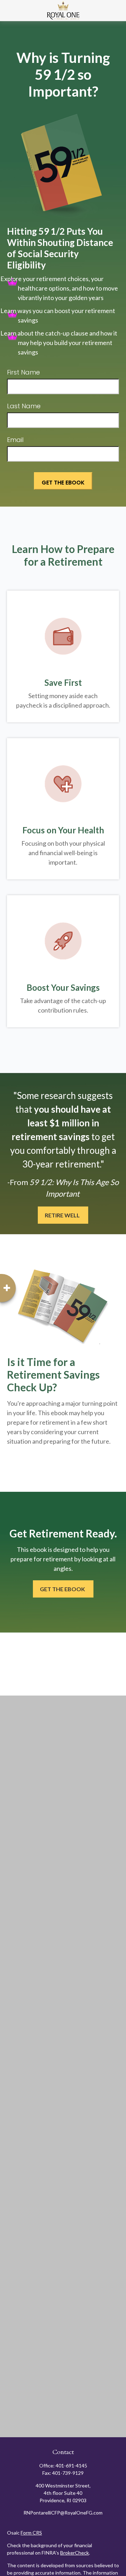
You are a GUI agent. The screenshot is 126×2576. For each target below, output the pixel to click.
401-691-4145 (71, 2466)
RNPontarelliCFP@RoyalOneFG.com (63, 2513)
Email (15, 440)
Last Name (24, 406)
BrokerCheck (75, 2553)
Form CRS (31, 2533)
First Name (23, 372)
